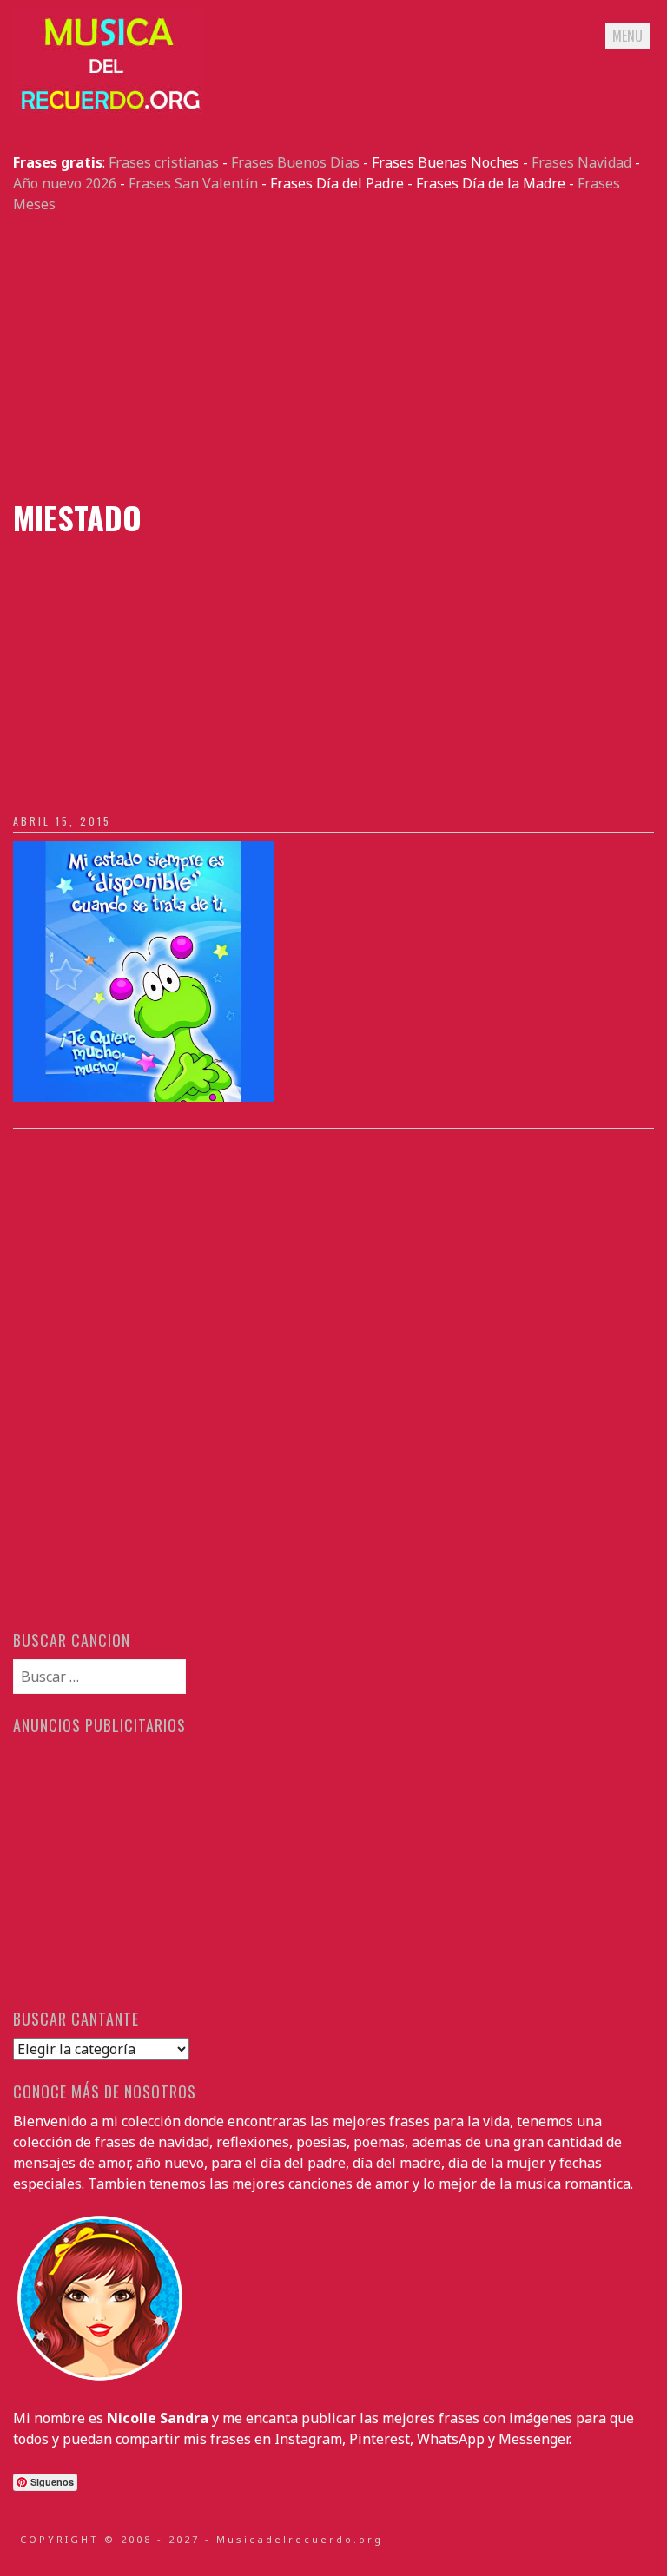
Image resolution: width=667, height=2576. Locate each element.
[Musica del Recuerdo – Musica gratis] (109, 110)
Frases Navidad (581, 162)
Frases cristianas (164, 162)
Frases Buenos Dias (295, 162)
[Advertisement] (333, 357)
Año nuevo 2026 (65, 183)
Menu (627, 36)
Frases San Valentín (193, 183)
